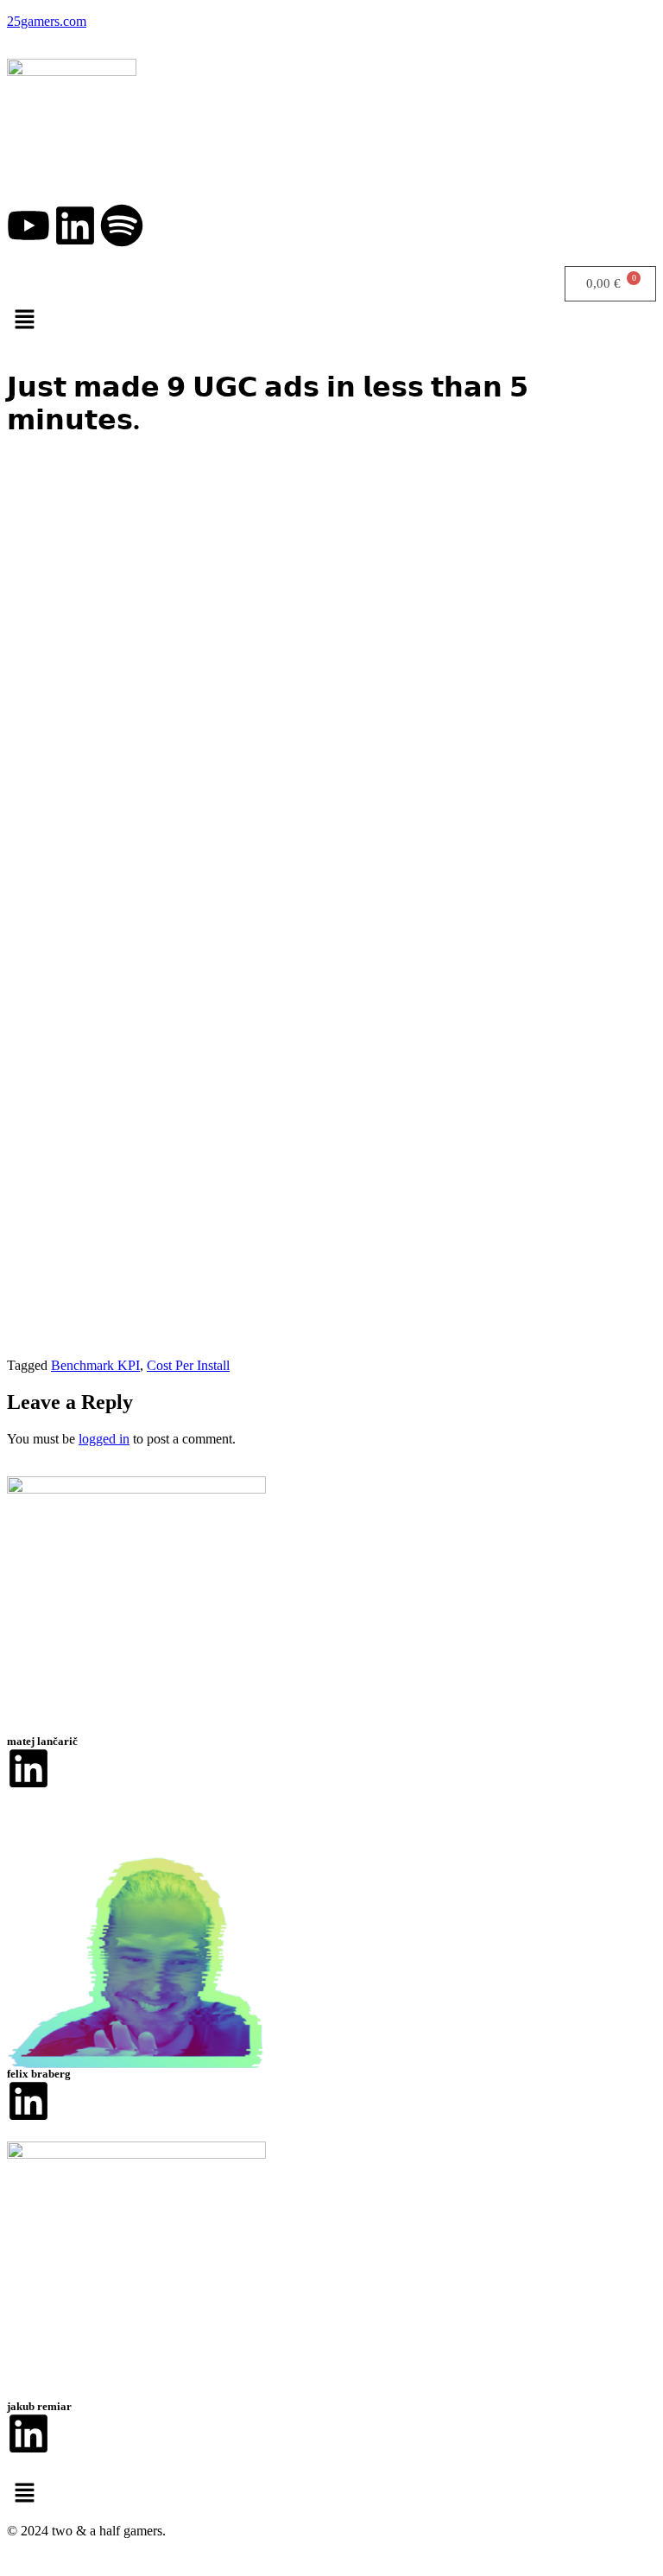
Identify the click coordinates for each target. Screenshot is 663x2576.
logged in (104, 1439)
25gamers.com (47, 21)
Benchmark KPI (95, 1365)
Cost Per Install (188, 1365)
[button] (331, 319)
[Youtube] (28, 225)
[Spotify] (122, 225)
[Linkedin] (75, 225)
